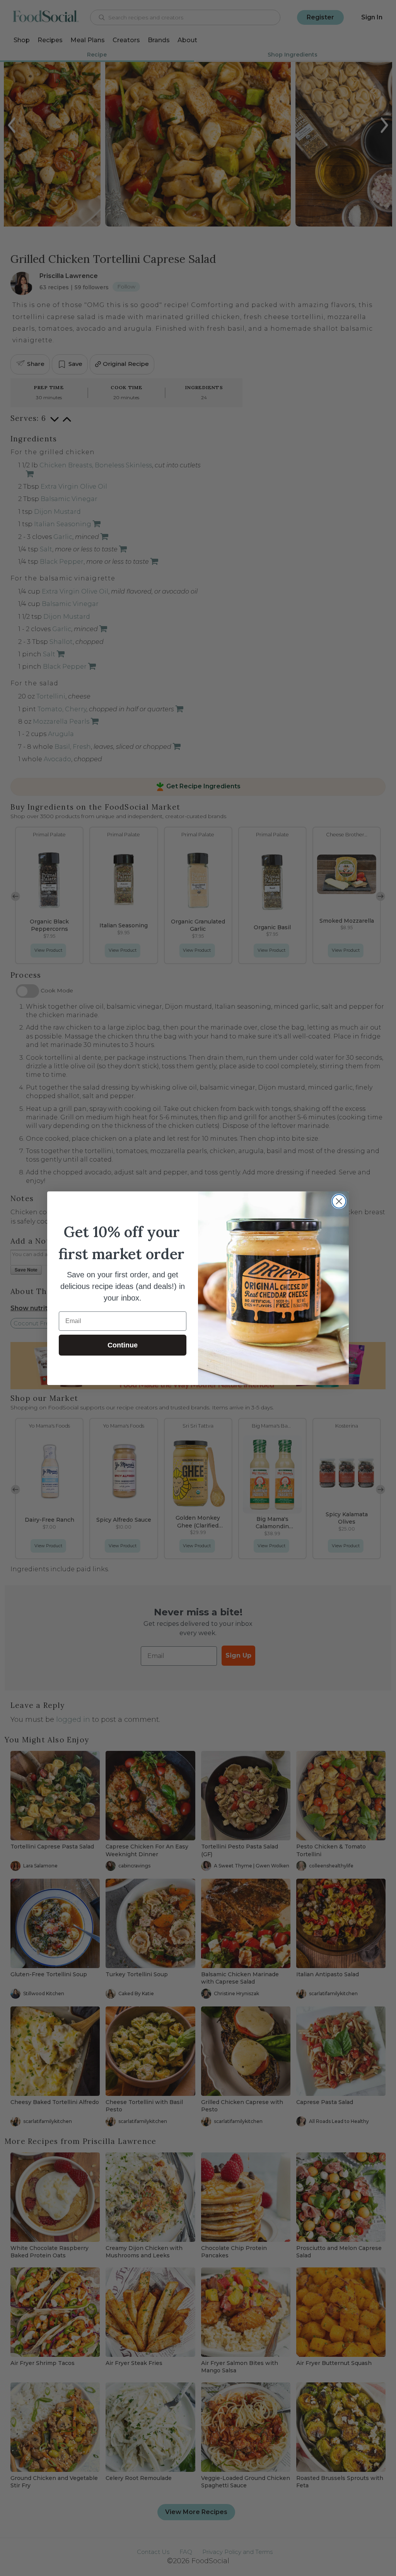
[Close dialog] (339, 1201)
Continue (123, 1345)
